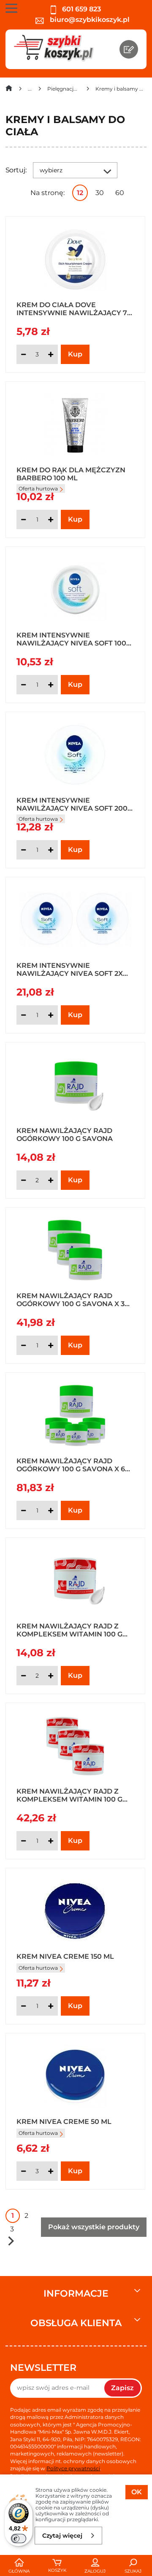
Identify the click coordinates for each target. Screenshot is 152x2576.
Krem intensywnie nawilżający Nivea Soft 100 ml (71, 639)
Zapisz (122, 2388)
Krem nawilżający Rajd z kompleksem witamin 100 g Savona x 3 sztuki (69, 1795)
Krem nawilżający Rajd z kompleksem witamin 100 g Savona (69, 1630)
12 (80, 193)
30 (100, 193)
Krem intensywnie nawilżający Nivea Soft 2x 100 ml (70, 969)
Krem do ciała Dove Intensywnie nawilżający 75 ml (74, 308)
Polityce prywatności (73, 2468)
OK (137, 2492)
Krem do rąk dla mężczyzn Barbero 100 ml (71, 474)
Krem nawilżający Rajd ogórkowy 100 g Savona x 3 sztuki (71, 1299)
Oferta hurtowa (38, 1968)
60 (120, 193)
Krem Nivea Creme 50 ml (64, 2122)
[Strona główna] (9, 90)
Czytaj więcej (62, 2536)
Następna (11, 2241)
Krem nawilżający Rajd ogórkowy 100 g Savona (65, 1134)
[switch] (19, 2539)
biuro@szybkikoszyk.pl (89, 20)
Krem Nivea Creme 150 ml (65, 1956)
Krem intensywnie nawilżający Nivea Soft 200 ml (72, 804)
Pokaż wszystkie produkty (94, 2227)
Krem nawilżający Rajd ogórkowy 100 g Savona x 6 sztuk (71, 1465)
